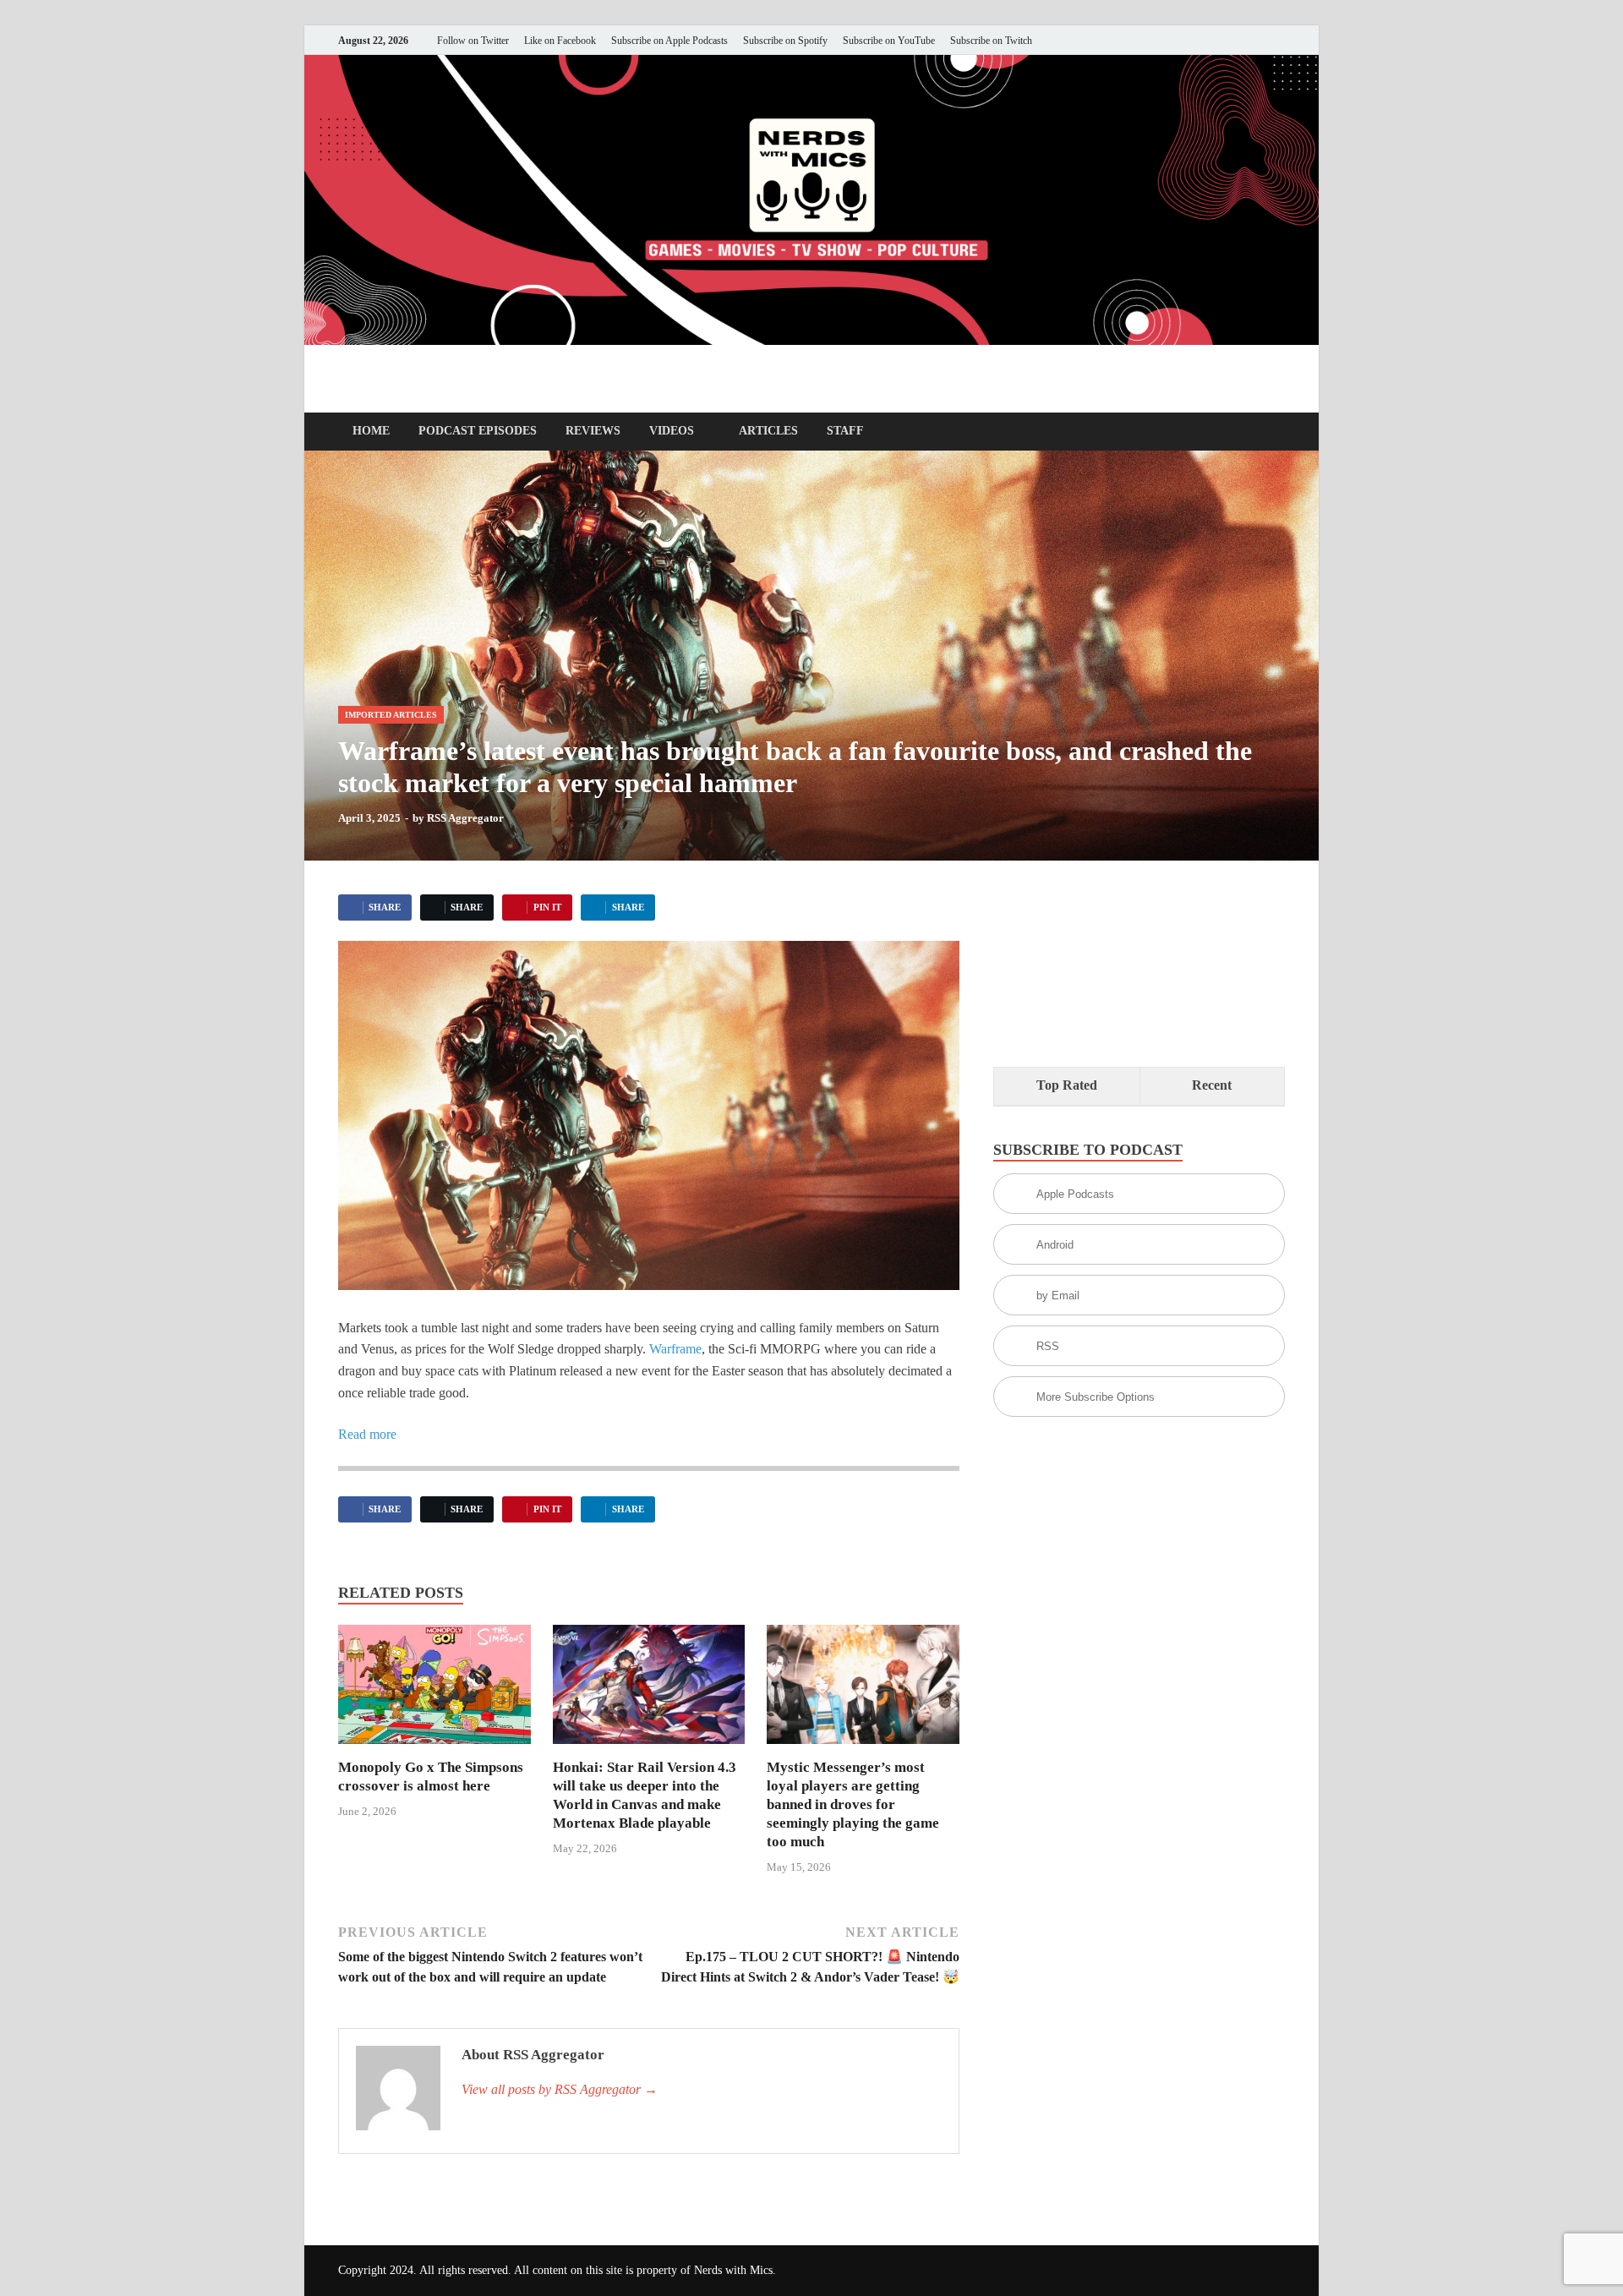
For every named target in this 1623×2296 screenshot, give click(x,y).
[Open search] (1276, 432)
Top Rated (1067, 1085)
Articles (768, 431)
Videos (672, 431)
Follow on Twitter (473, 41)
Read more (367, 1434)
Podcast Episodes (478, 431)
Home (371, 431)
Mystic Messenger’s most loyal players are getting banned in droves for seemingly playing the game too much (853, 1804)
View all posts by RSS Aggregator (560, 2089)
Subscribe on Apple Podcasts (669, 41)
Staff (845, 431)
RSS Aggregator (465, 818)
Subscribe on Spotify (785, 41)
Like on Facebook (560, 41)
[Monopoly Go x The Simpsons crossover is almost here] (434, 1690)
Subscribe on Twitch (991, 41)
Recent (1212, 1085)
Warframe (675, 1349)
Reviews (593, 431)
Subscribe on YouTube (889, 41)
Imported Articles (391, 715)
